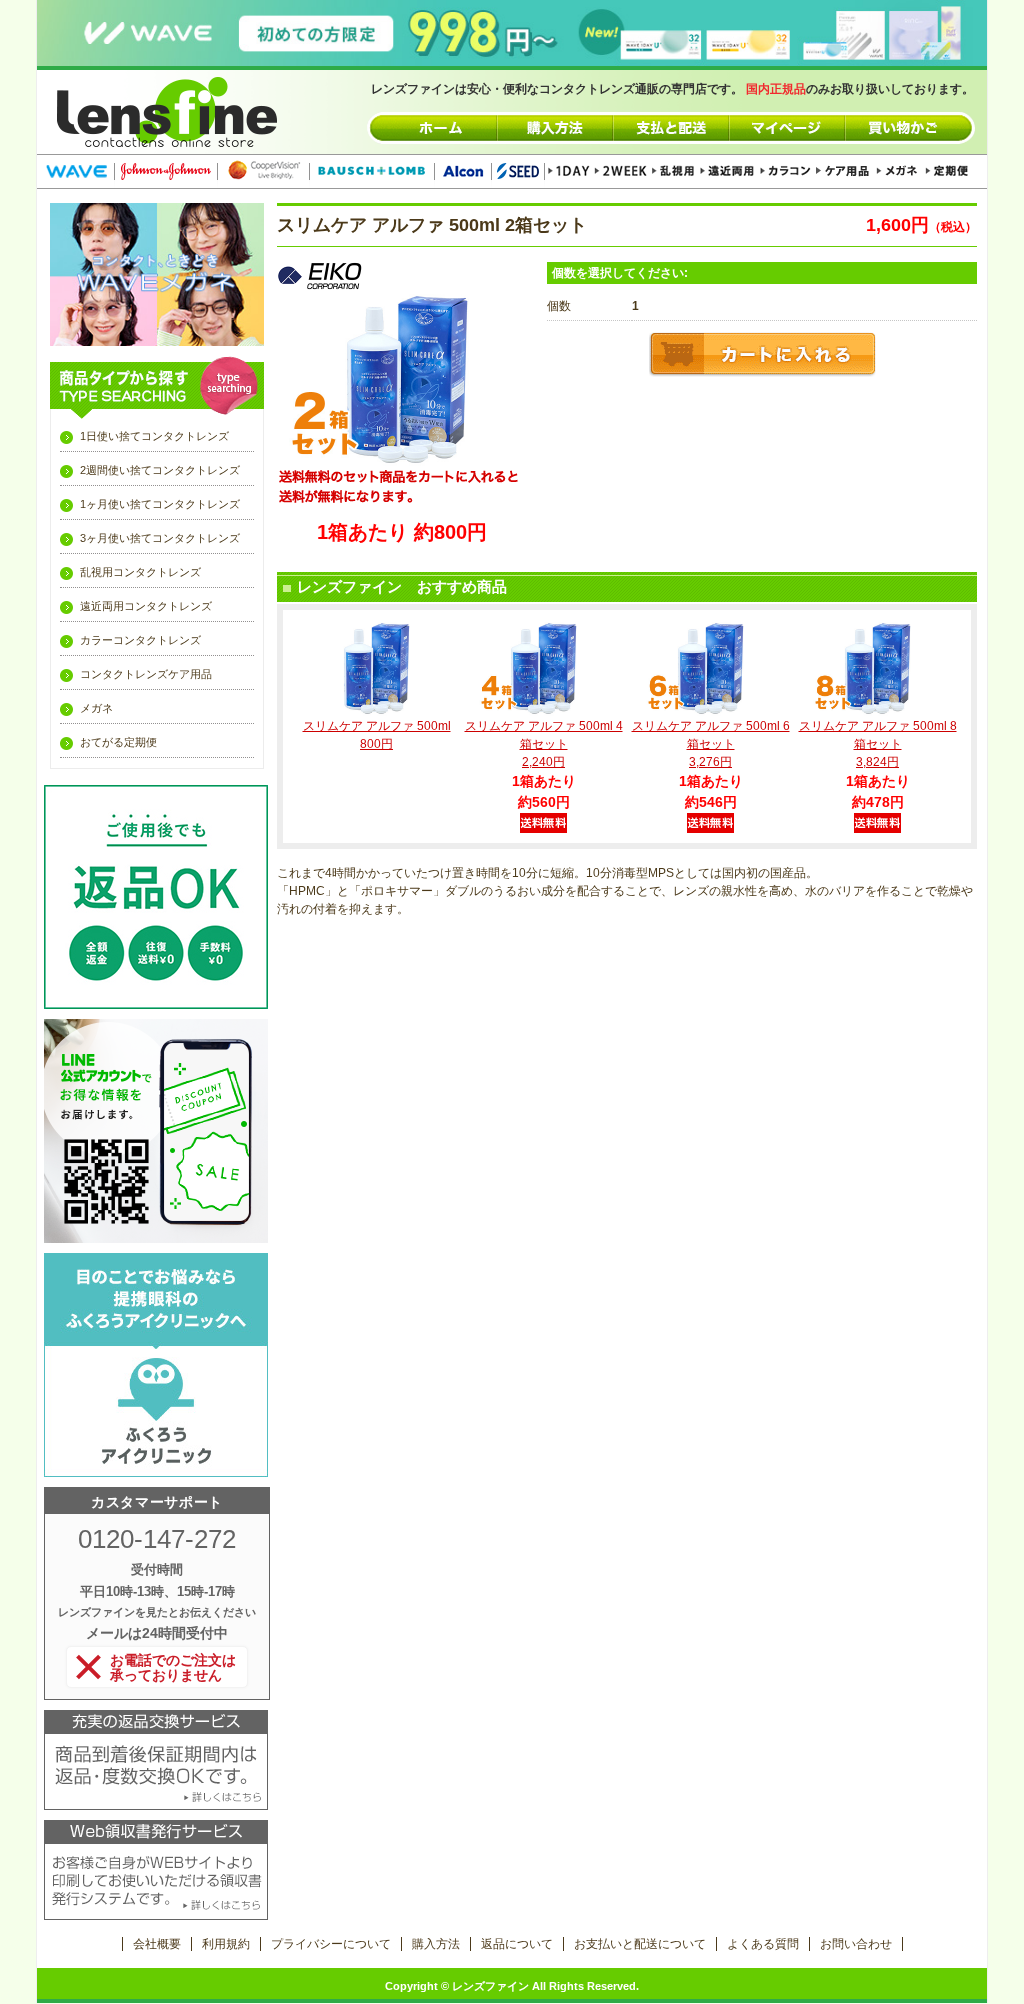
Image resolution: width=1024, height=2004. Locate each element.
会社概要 (157, 1944)
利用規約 (226, 1944)
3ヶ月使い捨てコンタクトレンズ (160, 538)
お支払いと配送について (640, 1944)
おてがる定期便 (118, 742)
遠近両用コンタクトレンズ (146, 606)
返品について (517, 1944)
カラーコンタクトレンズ (140, 640)
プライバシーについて (331, 1944)
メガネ (96, 708)
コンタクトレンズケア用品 (146, 674)
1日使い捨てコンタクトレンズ (154, 436)
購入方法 (436, 1944)
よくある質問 (763, 1944)
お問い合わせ (856, 1944)
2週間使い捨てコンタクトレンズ (160, 470)
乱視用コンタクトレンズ (140, 572)
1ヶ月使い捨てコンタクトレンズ (160, 504)
